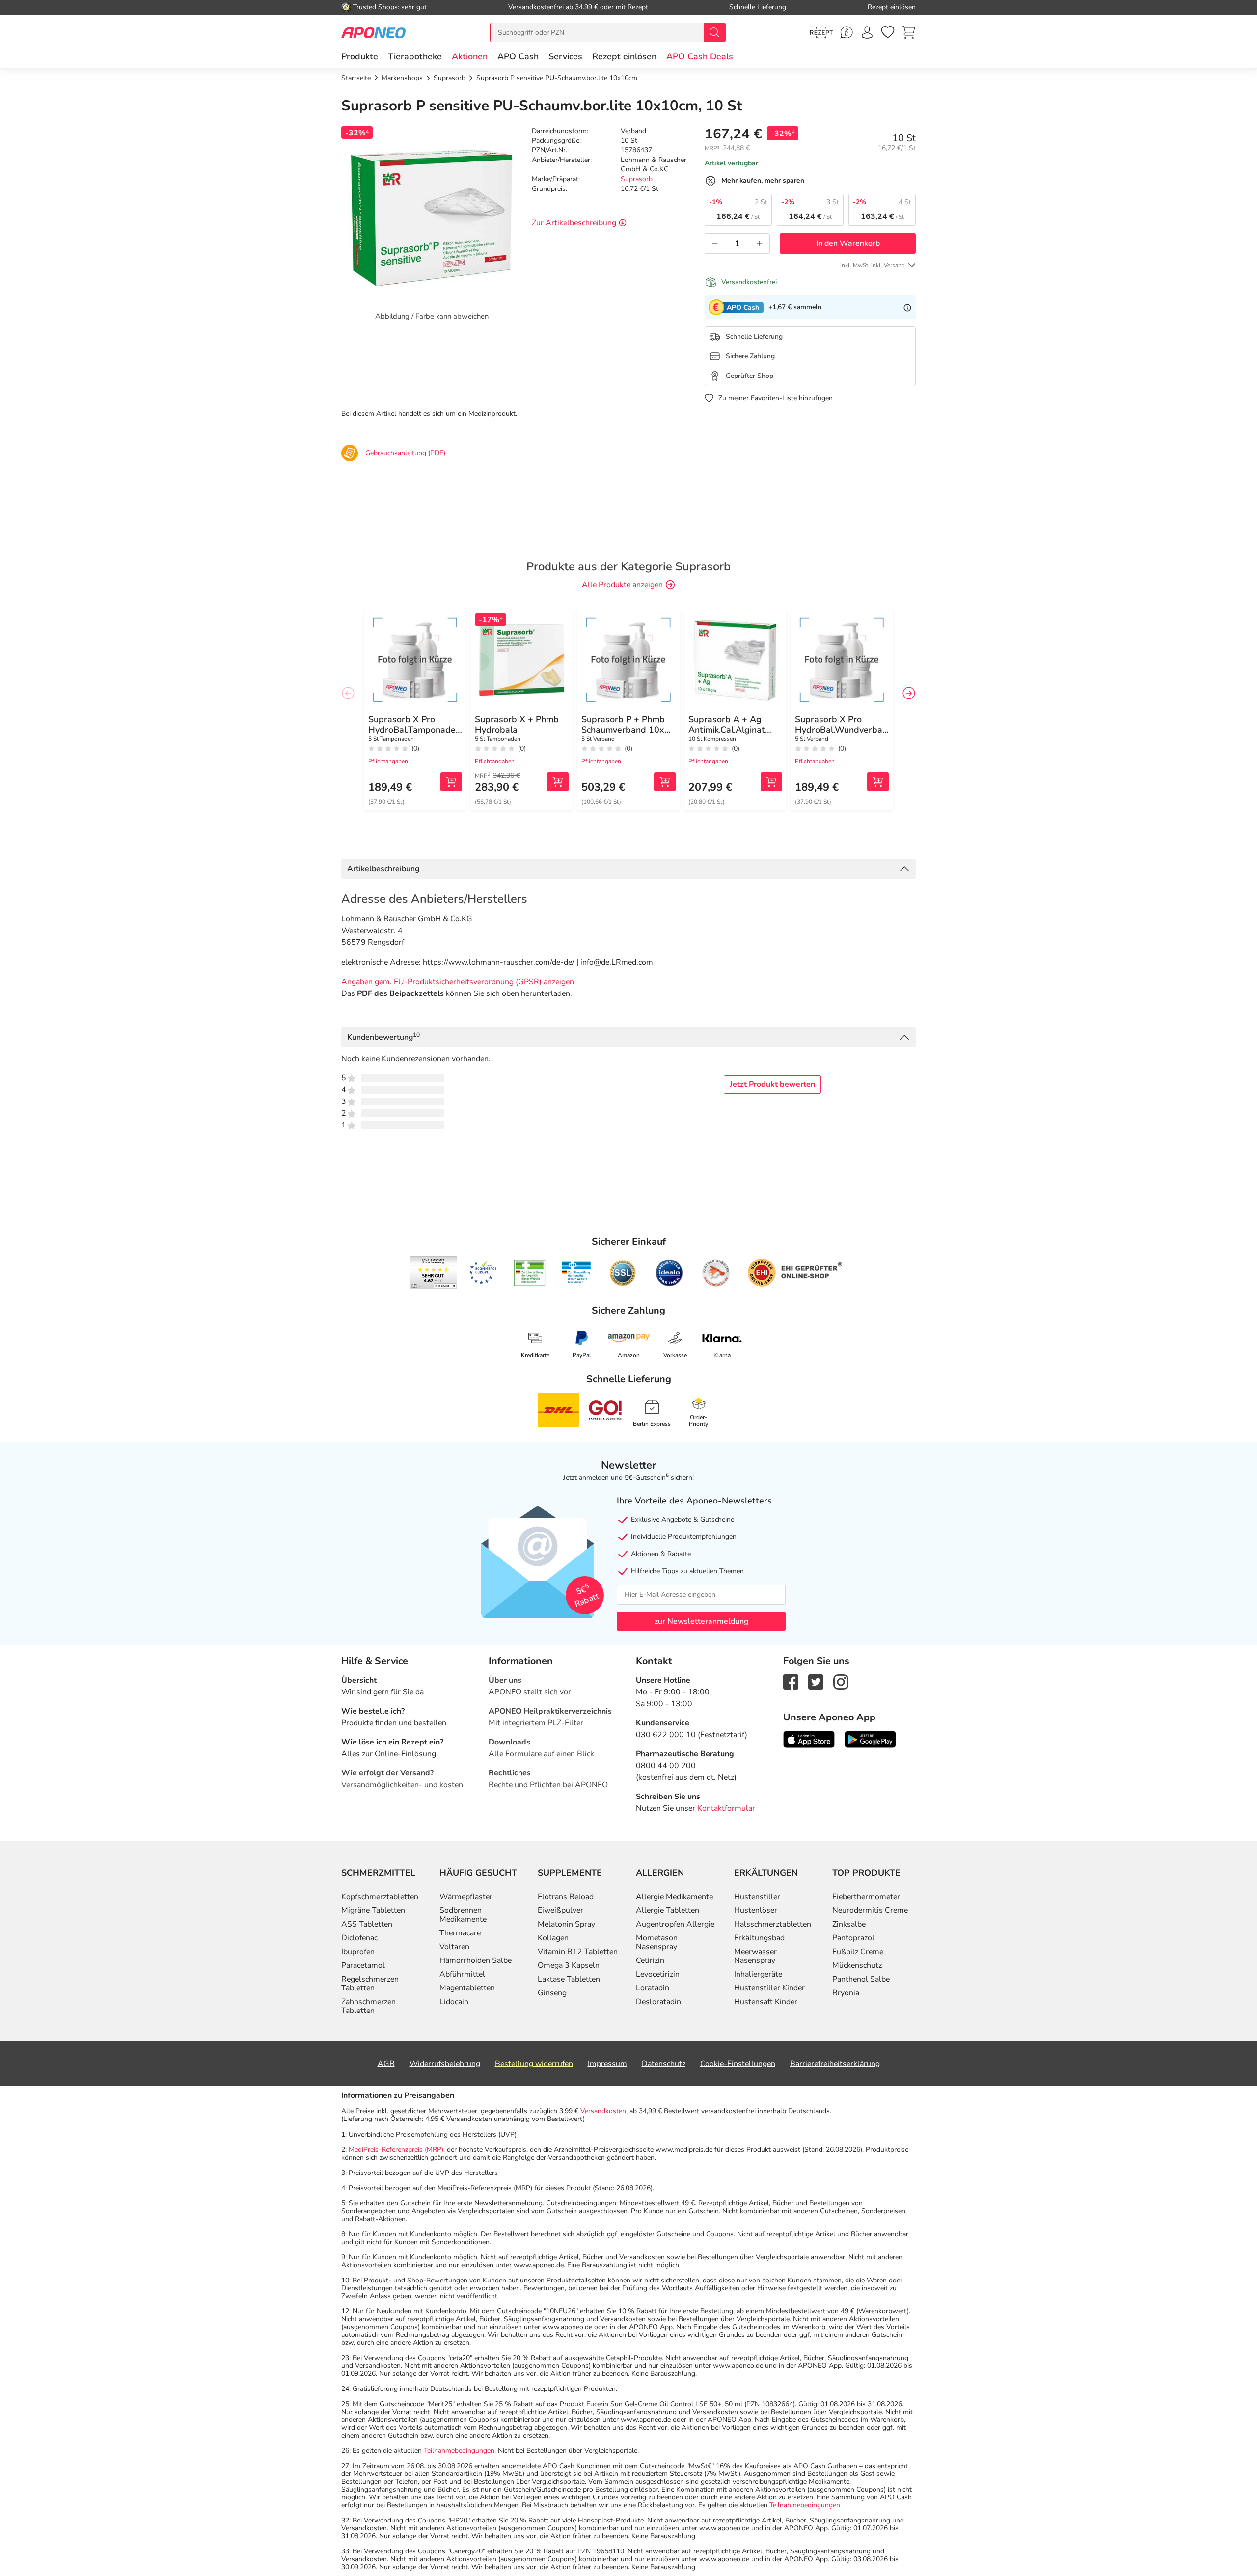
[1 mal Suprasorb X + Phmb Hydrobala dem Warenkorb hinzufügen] (558, 782)
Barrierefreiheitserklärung (835, 2064)
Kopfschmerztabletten (380, 1897)
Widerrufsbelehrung (445, 2064)
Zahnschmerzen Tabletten (369, 2006)
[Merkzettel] (888, 32)
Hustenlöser (756, 1910)
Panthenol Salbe (861, 1979)
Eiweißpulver (560, 1910)
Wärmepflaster (466, 1897)
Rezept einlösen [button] (624, 56)
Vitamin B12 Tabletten (578, 1952)
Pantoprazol (853, 1938)
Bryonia (846, 1993)
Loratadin (653, 1988)
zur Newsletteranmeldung (701, 1621)
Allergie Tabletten (668, 1910)
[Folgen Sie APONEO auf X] (816, 1681)
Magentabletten (467, 1988)
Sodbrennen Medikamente (463, 1915)
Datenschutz (664, 2064)
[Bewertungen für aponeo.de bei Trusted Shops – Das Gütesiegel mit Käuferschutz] (433, 1273)
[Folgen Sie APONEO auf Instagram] (841, 1681)
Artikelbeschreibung (383, 869)
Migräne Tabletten (373, 1910)
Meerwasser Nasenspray (755, 1956)
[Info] (907, 307)
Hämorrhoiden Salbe (476, 1960)
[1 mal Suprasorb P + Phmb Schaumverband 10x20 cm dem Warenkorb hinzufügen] (665, 782)
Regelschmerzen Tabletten (370, 1984)
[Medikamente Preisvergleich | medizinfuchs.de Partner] (716, 1273)
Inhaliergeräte (758, 1974)
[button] (470, 56)
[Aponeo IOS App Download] (809, 1739)
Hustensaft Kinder (766, 2002)
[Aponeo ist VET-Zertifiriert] (576, 1273)
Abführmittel (462, 1974)
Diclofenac (359, 1938)
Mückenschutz (857, 1965)
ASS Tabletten (367, 1924)
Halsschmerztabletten (773, 1924)
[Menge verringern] (715, 243)
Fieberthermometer (866, 1897)
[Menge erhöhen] (760, 243)
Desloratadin (658, 2002)
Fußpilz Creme (858, 1952)
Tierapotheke (415, 56)
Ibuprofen (358, 1952)
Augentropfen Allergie (675, 1924)
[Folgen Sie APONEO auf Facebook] (791, 1681)
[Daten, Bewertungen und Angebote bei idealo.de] (669, 1273)
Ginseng (552, 1993)
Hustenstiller (757, 1897)
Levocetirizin (658, 1974)
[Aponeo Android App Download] (870, 1739)
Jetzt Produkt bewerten (772, 1084)
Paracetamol (363, 1965)
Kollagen (553, 1938)
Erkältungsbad (759, 1938)
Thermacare (460, 1933)
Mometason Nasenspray (657, 1942)
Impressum (607, 2064)
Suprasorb (637, 179)
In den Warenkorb (848, 243)
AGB (386, 2064)
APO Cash (518, 56)
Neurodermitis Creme (870, 1910)
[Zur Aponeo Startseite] (373, 32)
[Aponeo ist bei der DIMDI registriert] (530, 1273)
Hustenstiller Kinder (769, 1988)
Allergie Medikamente (674, 1897)
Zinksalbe (849, 1924)
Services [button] (565, 56)
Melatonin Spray (566, 1924)
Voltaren (454, 1947)
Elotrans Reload (566, 1897)
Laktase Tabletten (569, 1979)
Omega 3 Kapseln (569, 1965)
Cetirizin (650, 1960)
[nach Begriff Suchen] (714, 32)
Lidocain (454, 2002)
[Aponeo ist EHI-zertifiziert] (483, 1273)
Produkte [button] (360, 56)
